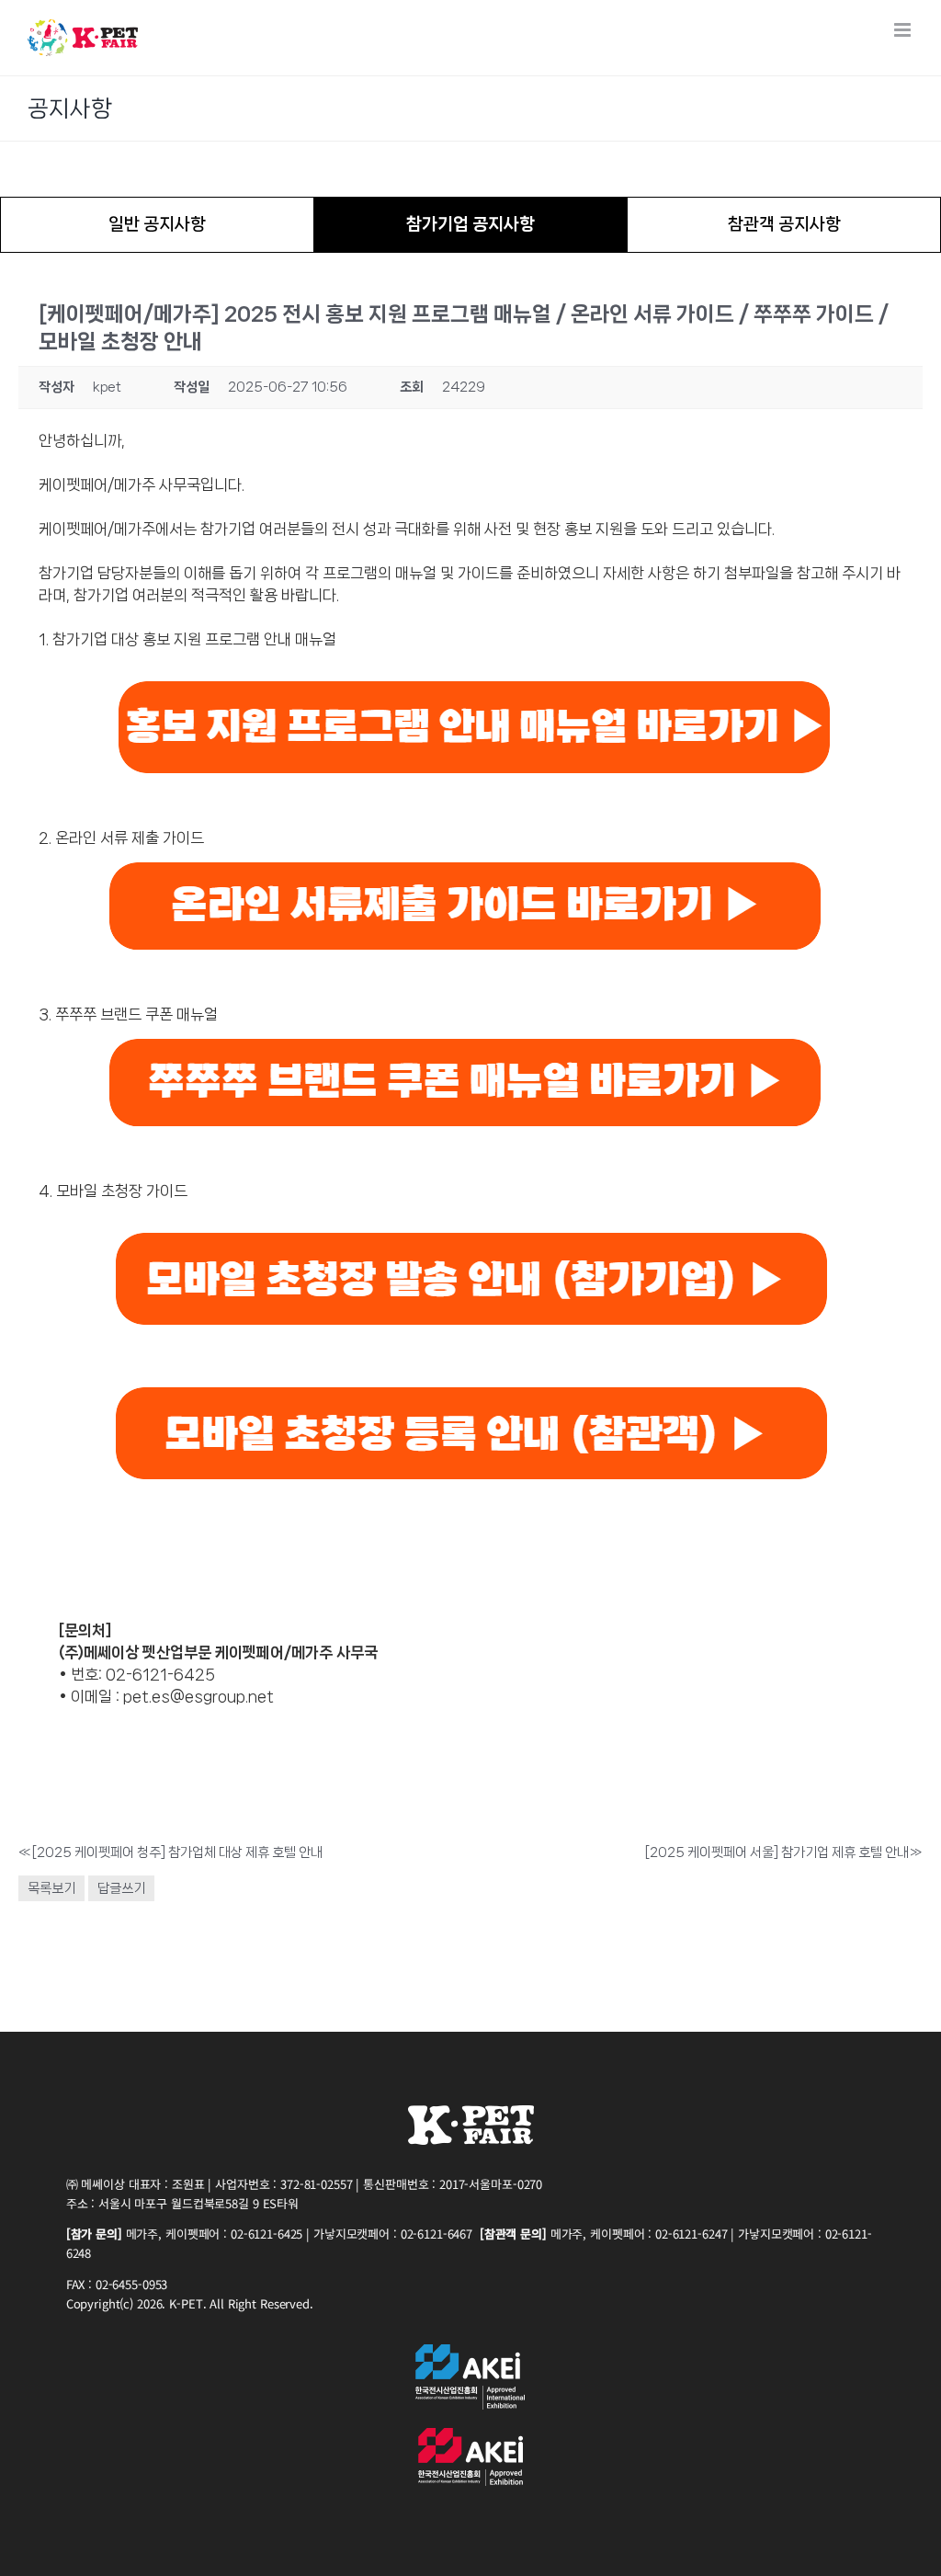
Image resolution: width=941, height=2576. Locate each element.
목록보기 (51, 1888)
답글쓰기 (121, 1888)
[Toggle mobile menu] (904, 30)
